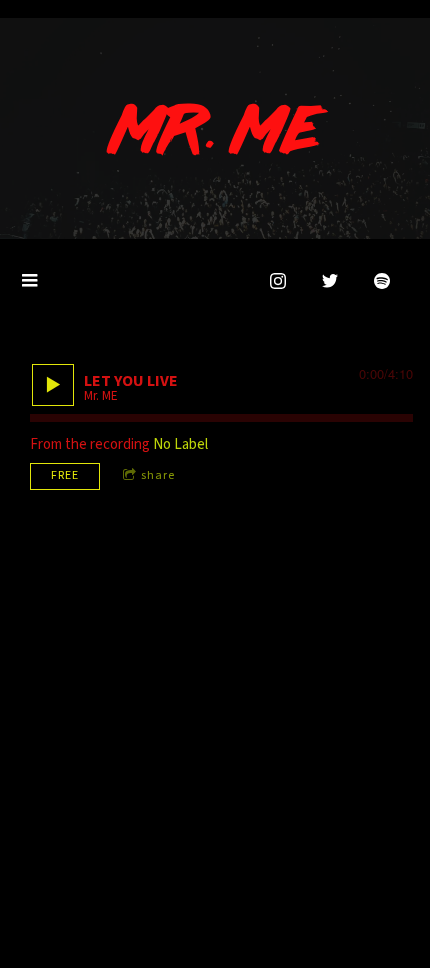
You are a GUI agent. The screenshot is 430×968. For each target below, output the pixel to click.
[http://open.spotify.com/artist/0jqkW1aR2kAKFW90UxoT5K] (382, 281)
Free (65, 475)
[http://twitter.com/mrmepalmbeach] (330, 281)
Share (158, 475)
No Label (180, 444)
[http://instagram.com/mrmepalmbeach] (278, 281)
